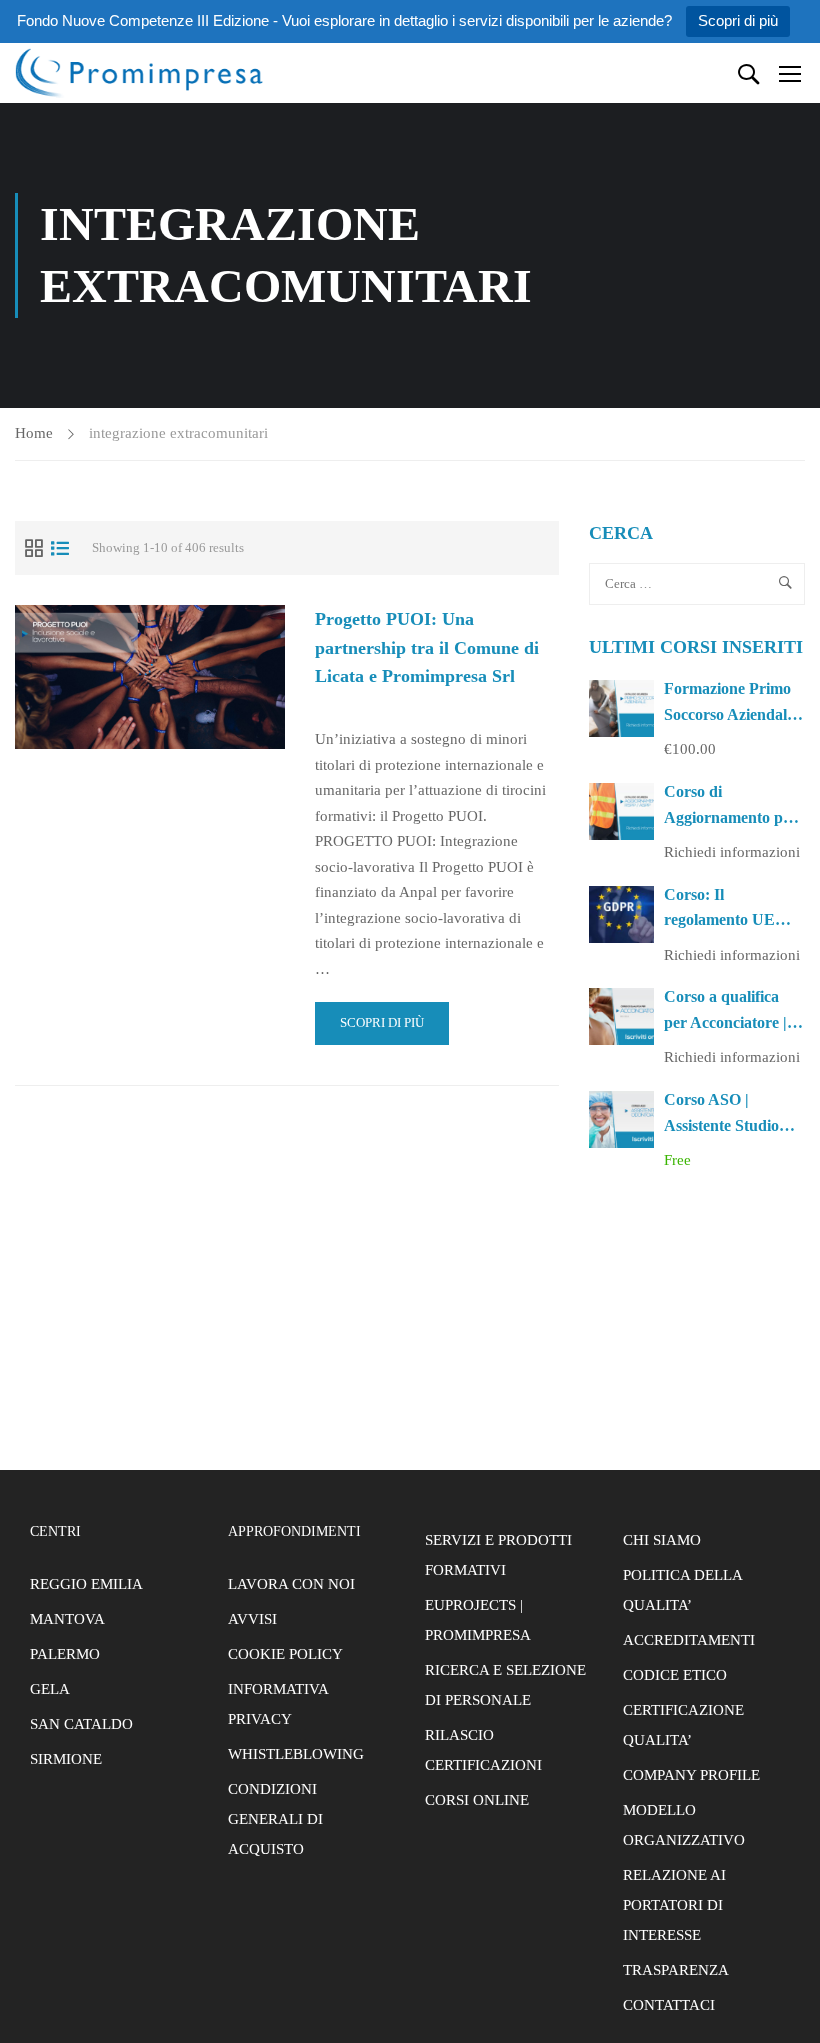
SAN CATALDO (81, 1724)
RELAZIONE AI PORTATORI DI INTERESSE (674, 1905)
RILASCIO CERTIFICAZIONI (483, 1750)
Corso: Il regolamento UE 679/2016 (719, 920)
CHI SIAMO (662, 1540)
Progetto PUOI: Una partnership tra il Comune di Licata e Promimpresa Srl (427, 648)
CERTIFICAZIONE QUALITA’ (683, 1725)
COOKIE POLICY (285, 1654)
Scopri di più (738, 20)
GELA (50, 1689)
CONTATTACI (669, 2005)
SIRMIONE (66, 1759)
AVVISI (252, 1619)
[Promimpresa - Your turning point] (140, 72)
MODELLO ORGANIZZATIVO (684, 1825)
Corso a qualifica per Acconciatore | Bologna (725, 1022)
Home (34, 433)
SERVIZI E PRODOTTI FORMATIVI (498, 1555)
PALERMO (65, 1654)
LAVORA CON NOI (291, 1584)
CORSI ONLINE (477, 1800)
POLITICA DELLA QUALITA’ (682, 1590)
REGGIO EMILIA (86, 1584)
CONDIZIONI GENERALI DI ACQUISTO (275, 1819)
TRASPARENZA (676, 1970)
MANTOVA (67, 1619)
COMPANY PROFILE (691, 1775)
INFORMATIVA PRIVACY (278, 1704)
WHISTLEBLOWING (296, 1754)
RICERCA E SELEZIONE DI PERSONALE (505, 1685)
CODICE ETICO (675, 1675)
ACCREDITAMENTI (689, 1640)
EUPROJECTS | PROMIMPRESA (478, 1620)
